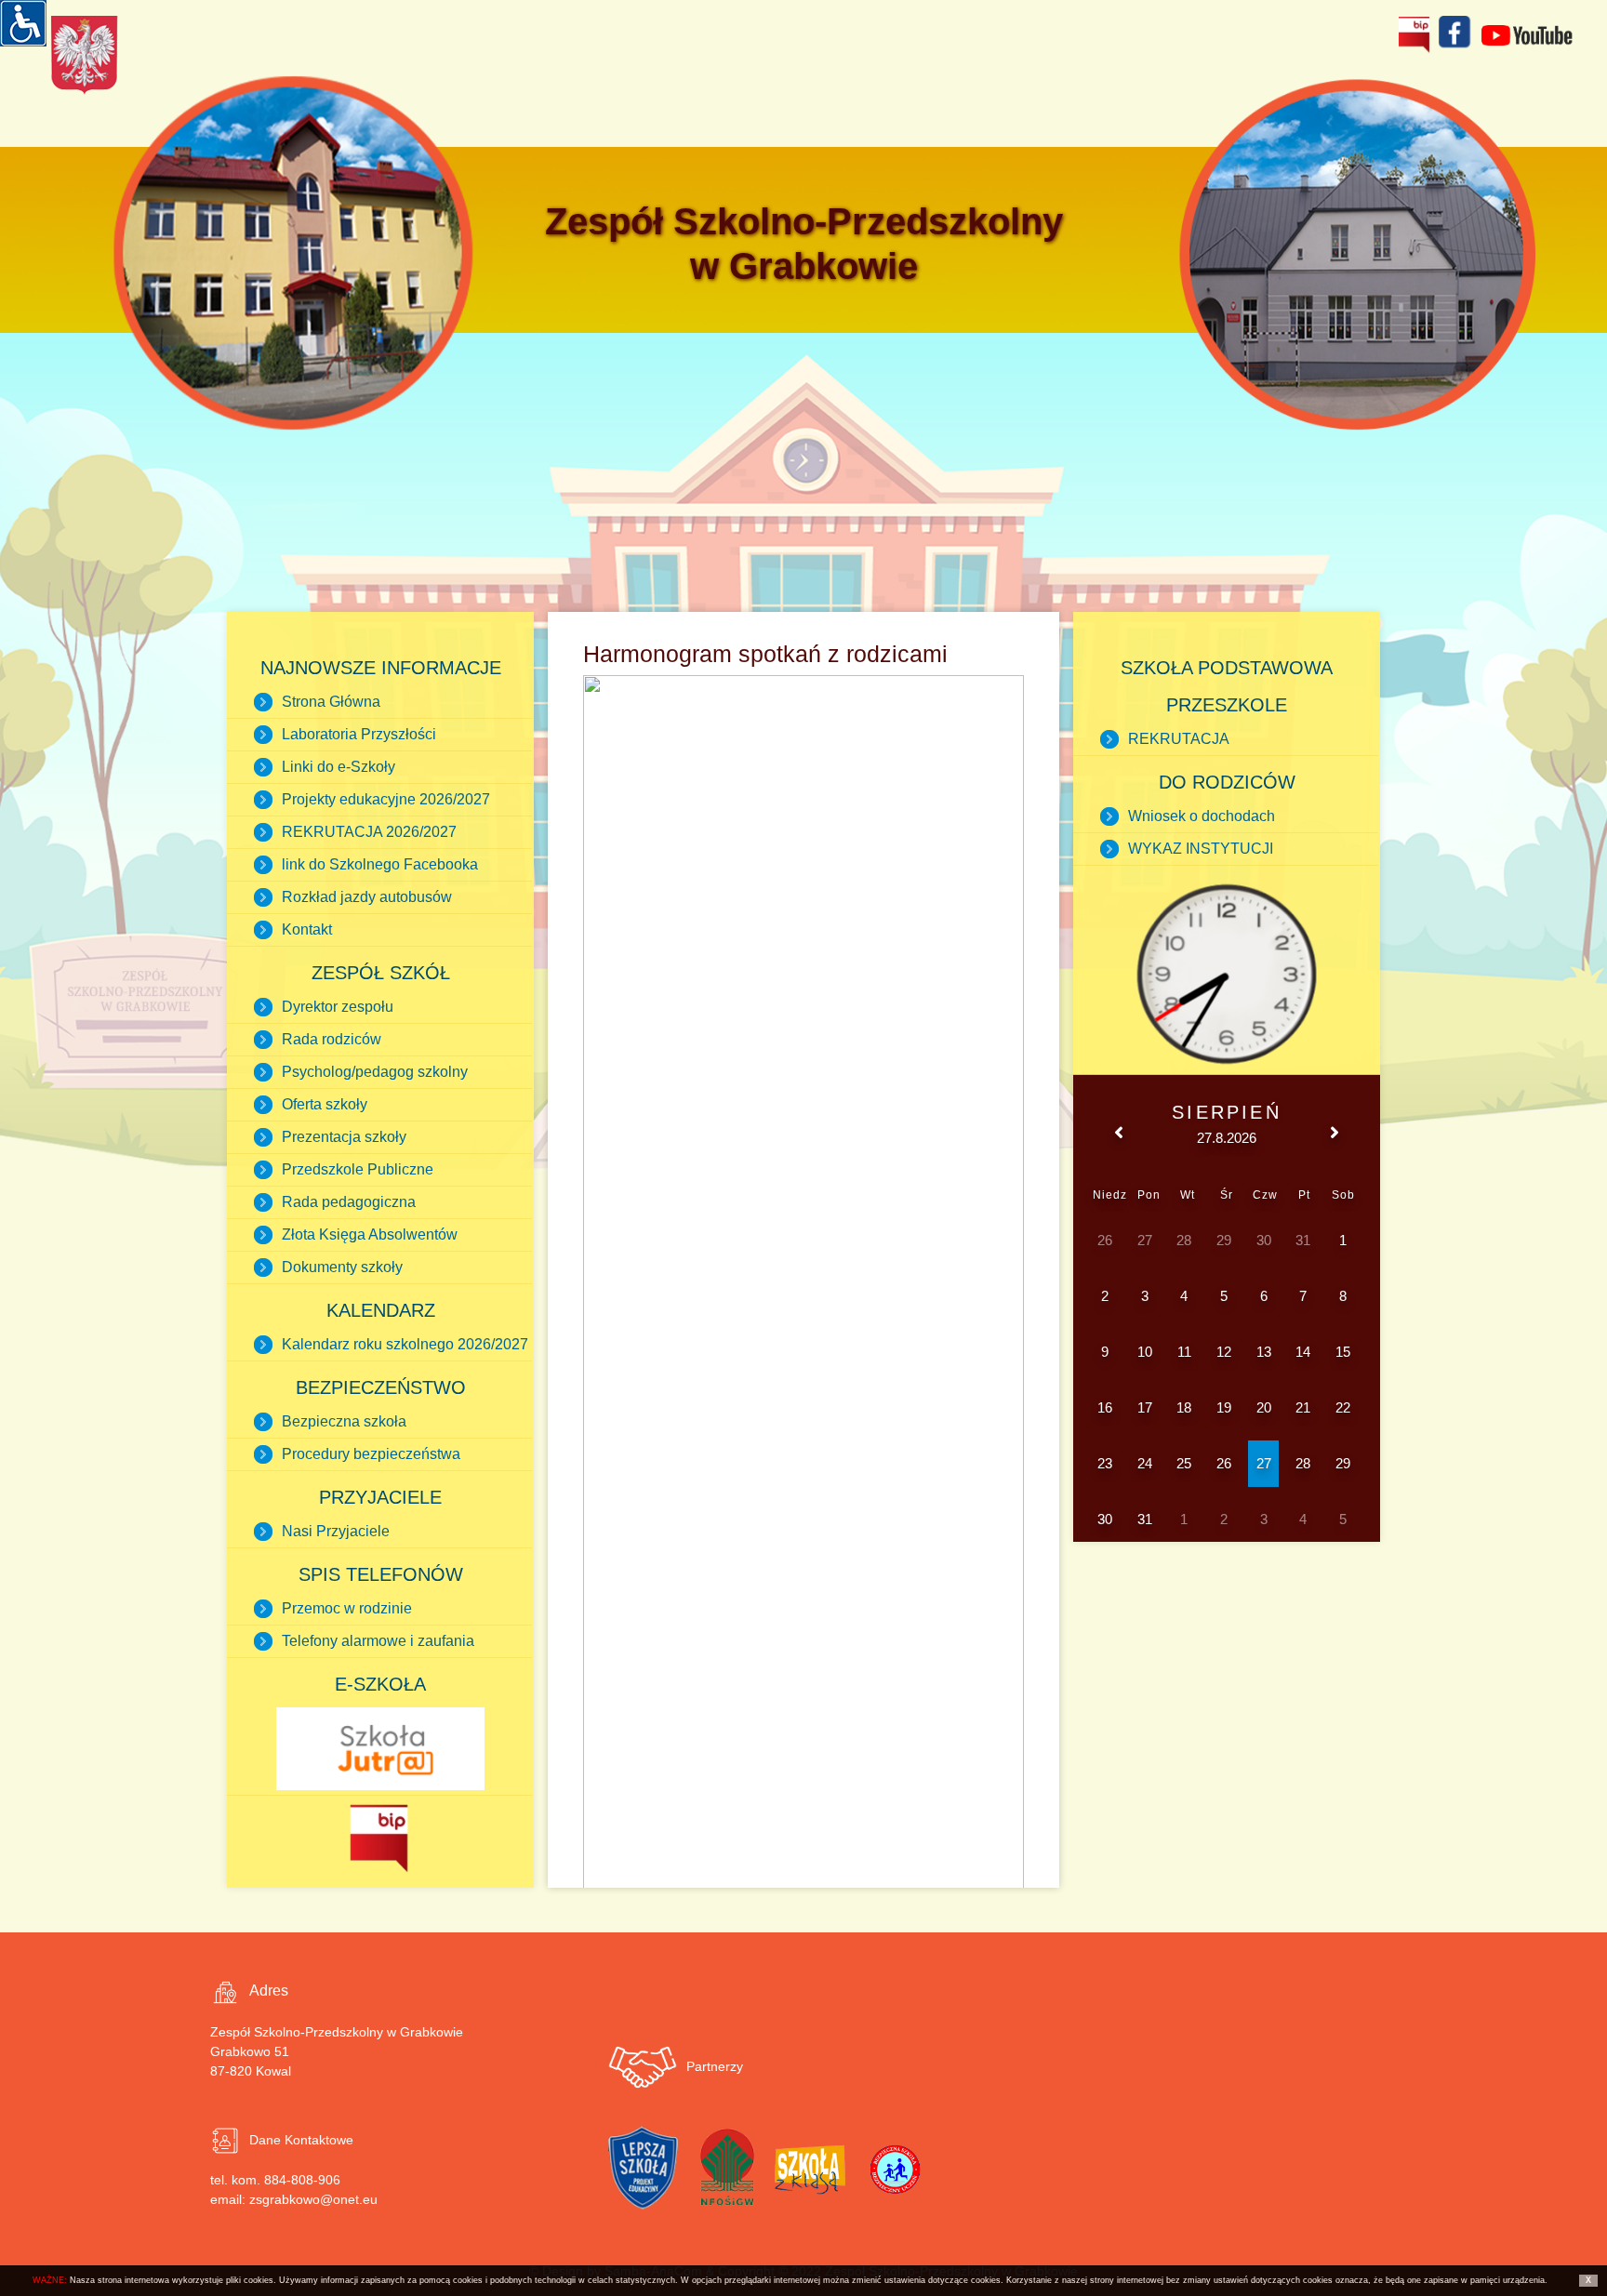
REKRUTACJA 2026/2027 (369, 832)
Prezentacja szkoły (344, 1137)
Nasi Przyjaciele (336, 1531)
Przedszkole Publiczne (358, 1169)
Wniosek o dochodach (1202, 816)
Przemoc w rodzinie (347, 1608)
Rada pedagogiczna (349, 1202)
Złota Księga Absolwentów (370, 1234)
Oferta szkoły (325, 1104)
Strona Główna (331, 702)
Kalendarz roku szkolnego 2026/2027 (405, 1344)
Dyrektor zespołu (338, 1007)
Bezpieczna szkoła (344, 1421)
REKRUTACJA (1179, 739)
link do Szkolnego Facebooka (380, 864)
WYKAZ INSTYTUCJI (1201, 849)
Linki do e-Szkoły (339, 767)
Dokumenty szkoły (342, 1267)
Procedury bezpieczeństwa (371, 1454)
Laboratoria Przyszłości (359, 734)
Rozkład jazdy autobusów (367, 897)
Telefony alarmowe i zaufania (378, 1641)
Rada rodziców (332, 1039)
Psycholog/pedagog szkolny (375, 1072)
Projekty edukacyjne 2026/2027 (386, 799)
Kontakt (307, 929)
